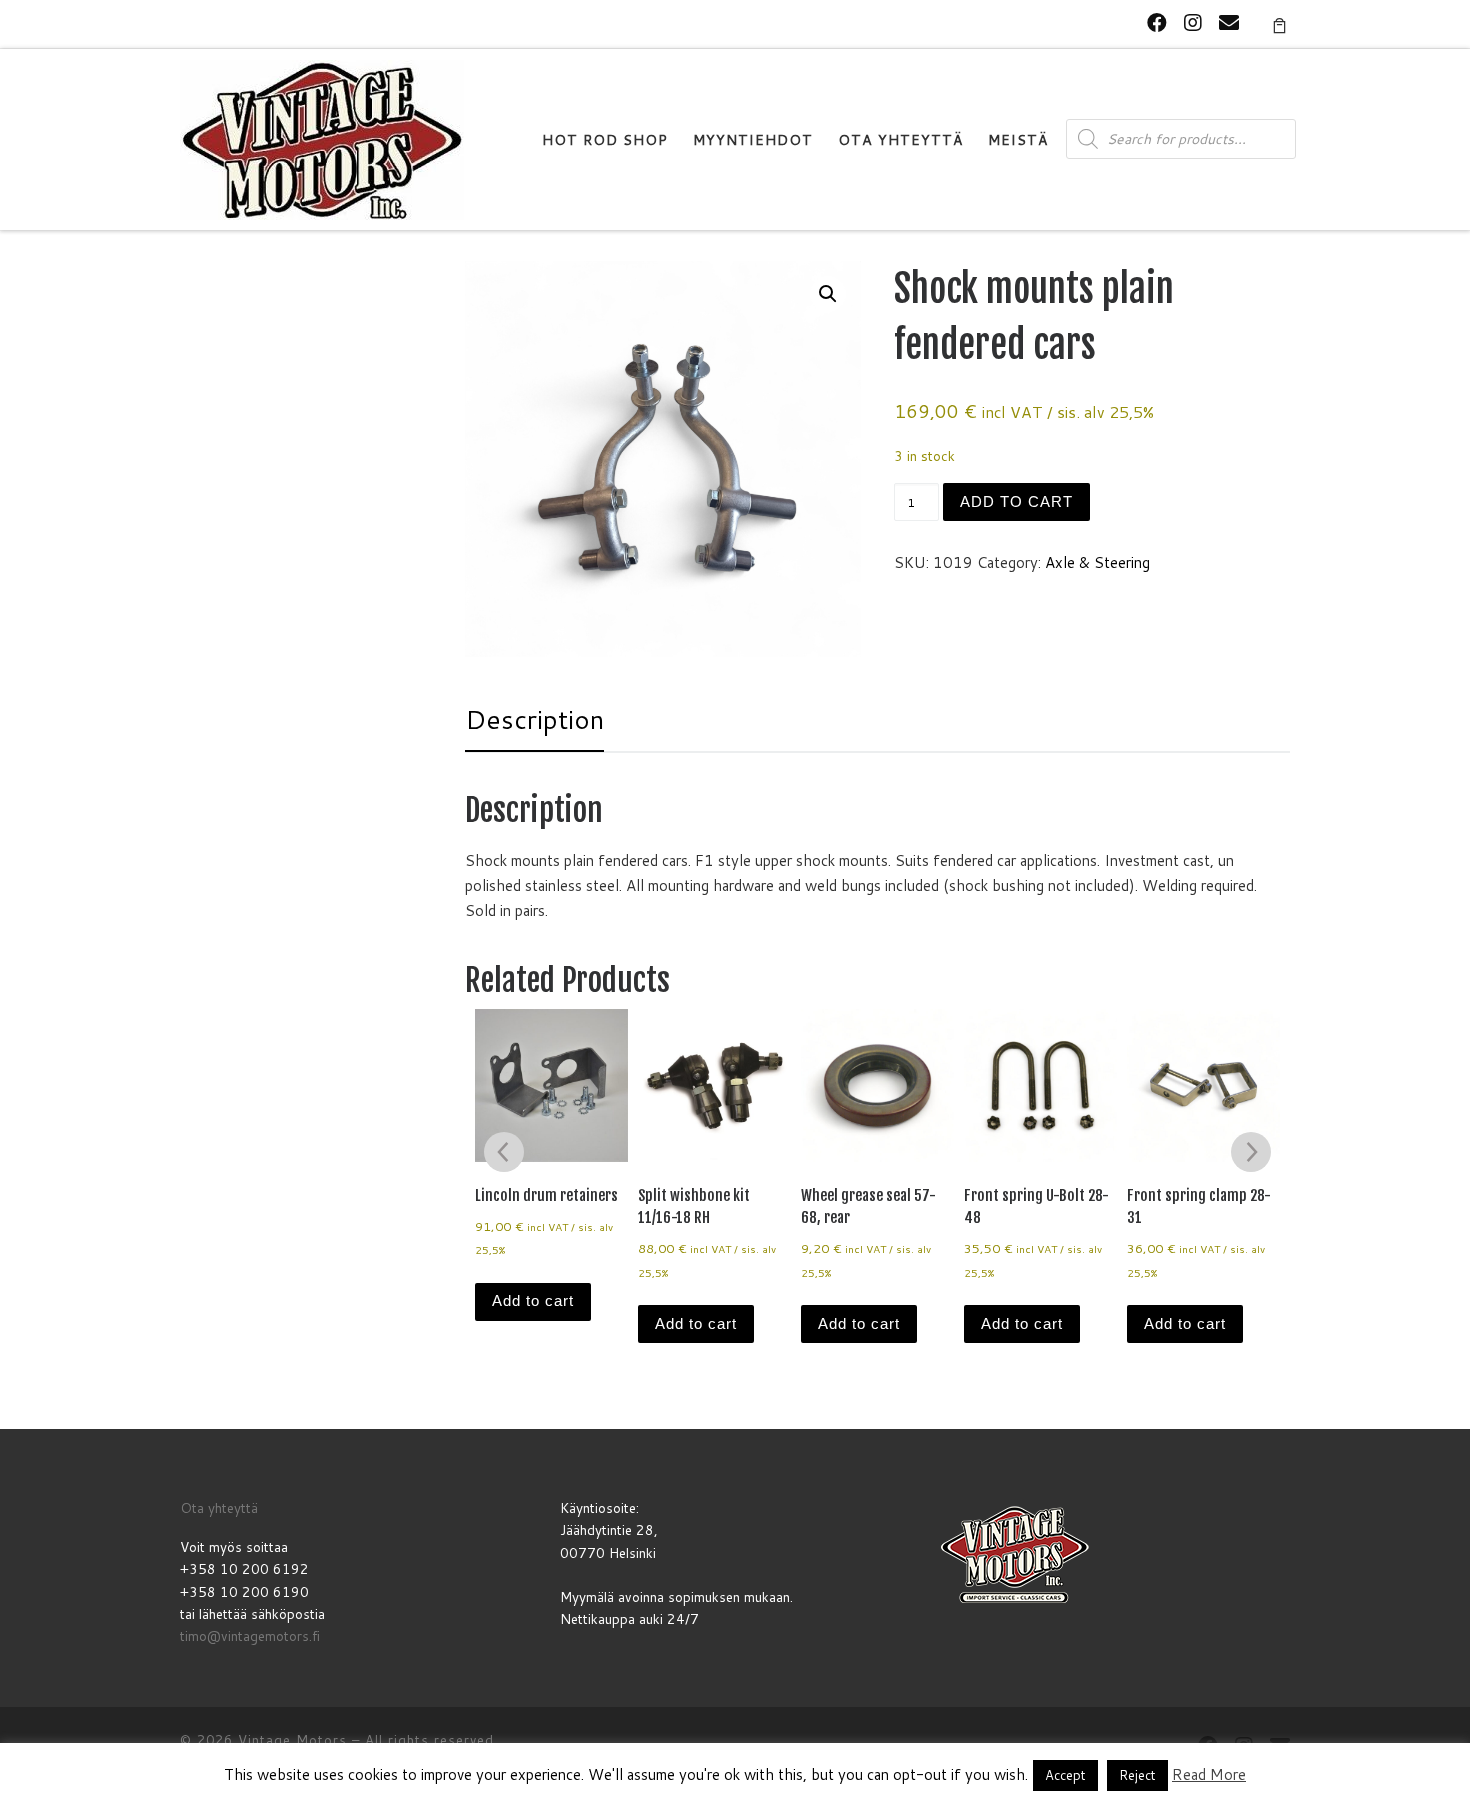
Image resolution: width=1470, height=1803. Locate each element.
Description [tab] (534, 719)
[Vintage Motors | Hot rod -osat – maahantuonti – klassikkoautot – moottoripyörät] (322, 138)
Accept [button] (1065, 1775)
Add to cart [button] (533, 1300)
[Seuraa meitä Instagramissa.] (1193, 22)
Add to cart (1016, 501)
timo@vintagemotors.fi (250, 1635)
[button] (828, 294)
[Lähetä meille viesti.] (1229, 22)
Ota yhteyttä (219, 1507)
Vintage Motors (292, 1740)
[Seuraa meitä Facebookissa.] (1157, 22)
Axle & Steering (1097, 562)
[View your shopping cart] (1279, 24)
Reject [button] (1137, 1775)
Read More (1209, 1774)
